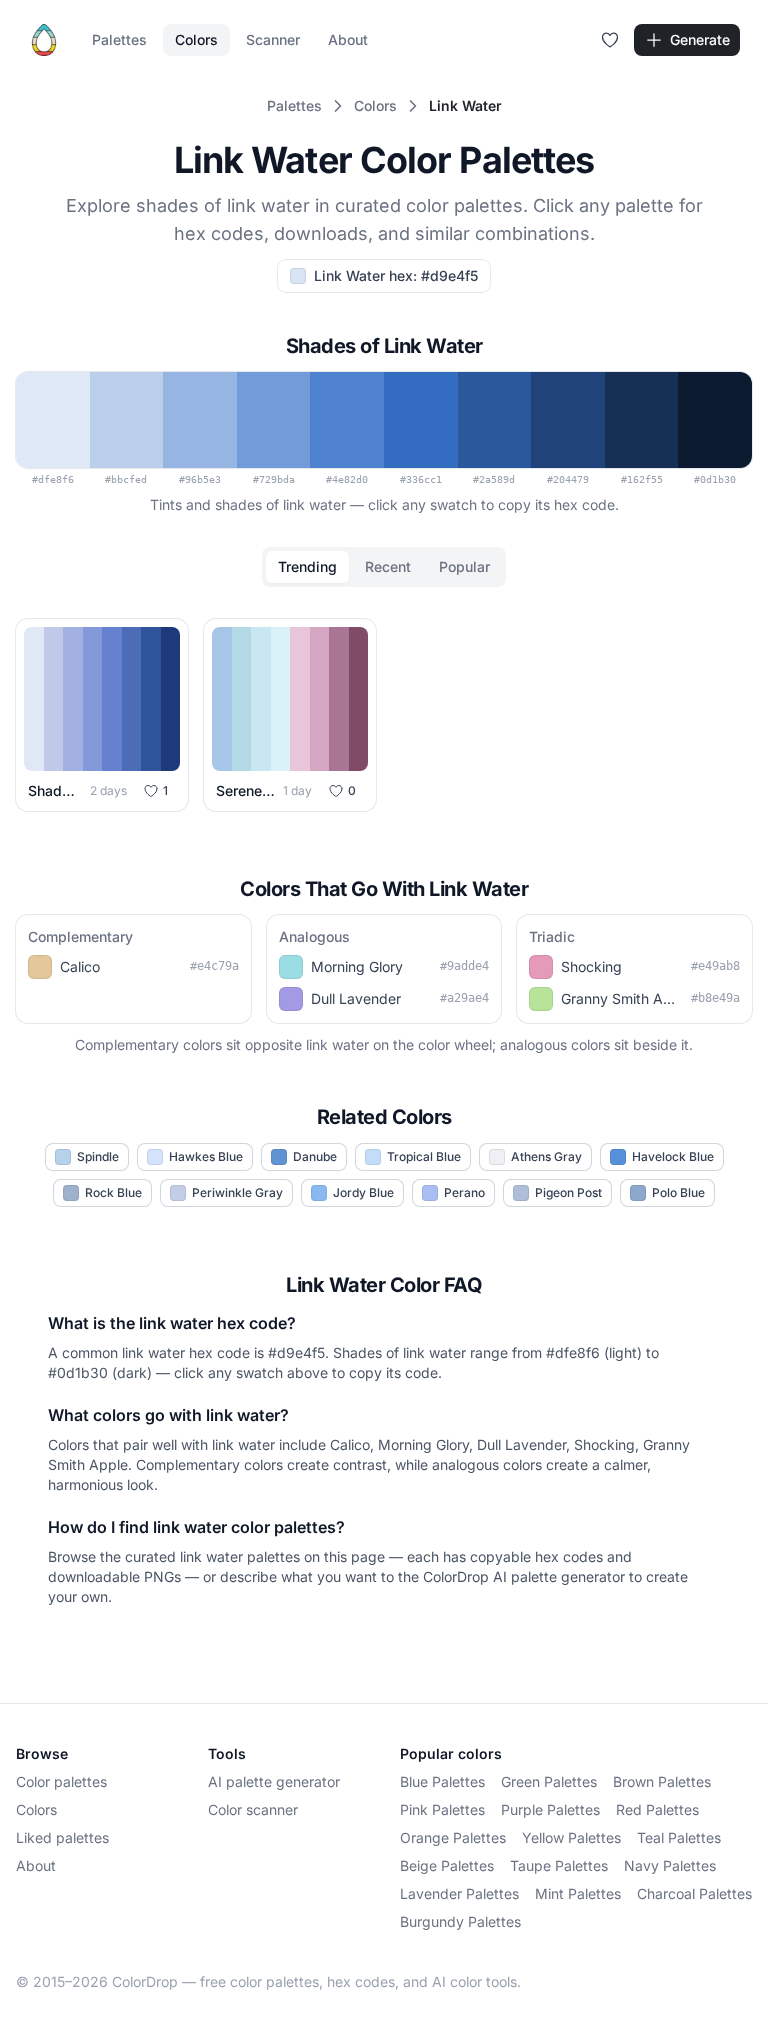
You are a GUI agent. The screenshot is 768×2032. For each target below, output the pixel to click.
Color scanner (253, 1809)
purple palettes (550, 1809)
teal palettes (679, 1837)
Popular (464, 566)
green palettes (549, 1781)
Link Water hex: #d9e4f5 (396, 275)
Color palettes (61, 1781)
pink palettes (442, 1809)
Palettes (119, 39)
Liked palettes (62, 1837)
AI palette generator (274, 1781)
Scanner (273, 39)
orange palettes (453, 1837)
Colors (196, 39)
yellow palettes (571, 1837)
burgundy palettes (460, 1921)
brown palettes (662, 1781)
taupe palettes (559, 1865)
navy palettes (670, 1865)
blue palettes (442, 1781)
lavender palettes (459, 1893)
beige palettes (447, 1865)
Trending (307, 566)
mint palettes (578, 1893)
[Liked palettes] (610, 40)
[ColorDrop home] (44, 40)
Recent (388, 566)
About (348, 39)
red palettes (657, 1809)
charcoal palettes (694, 1893)
